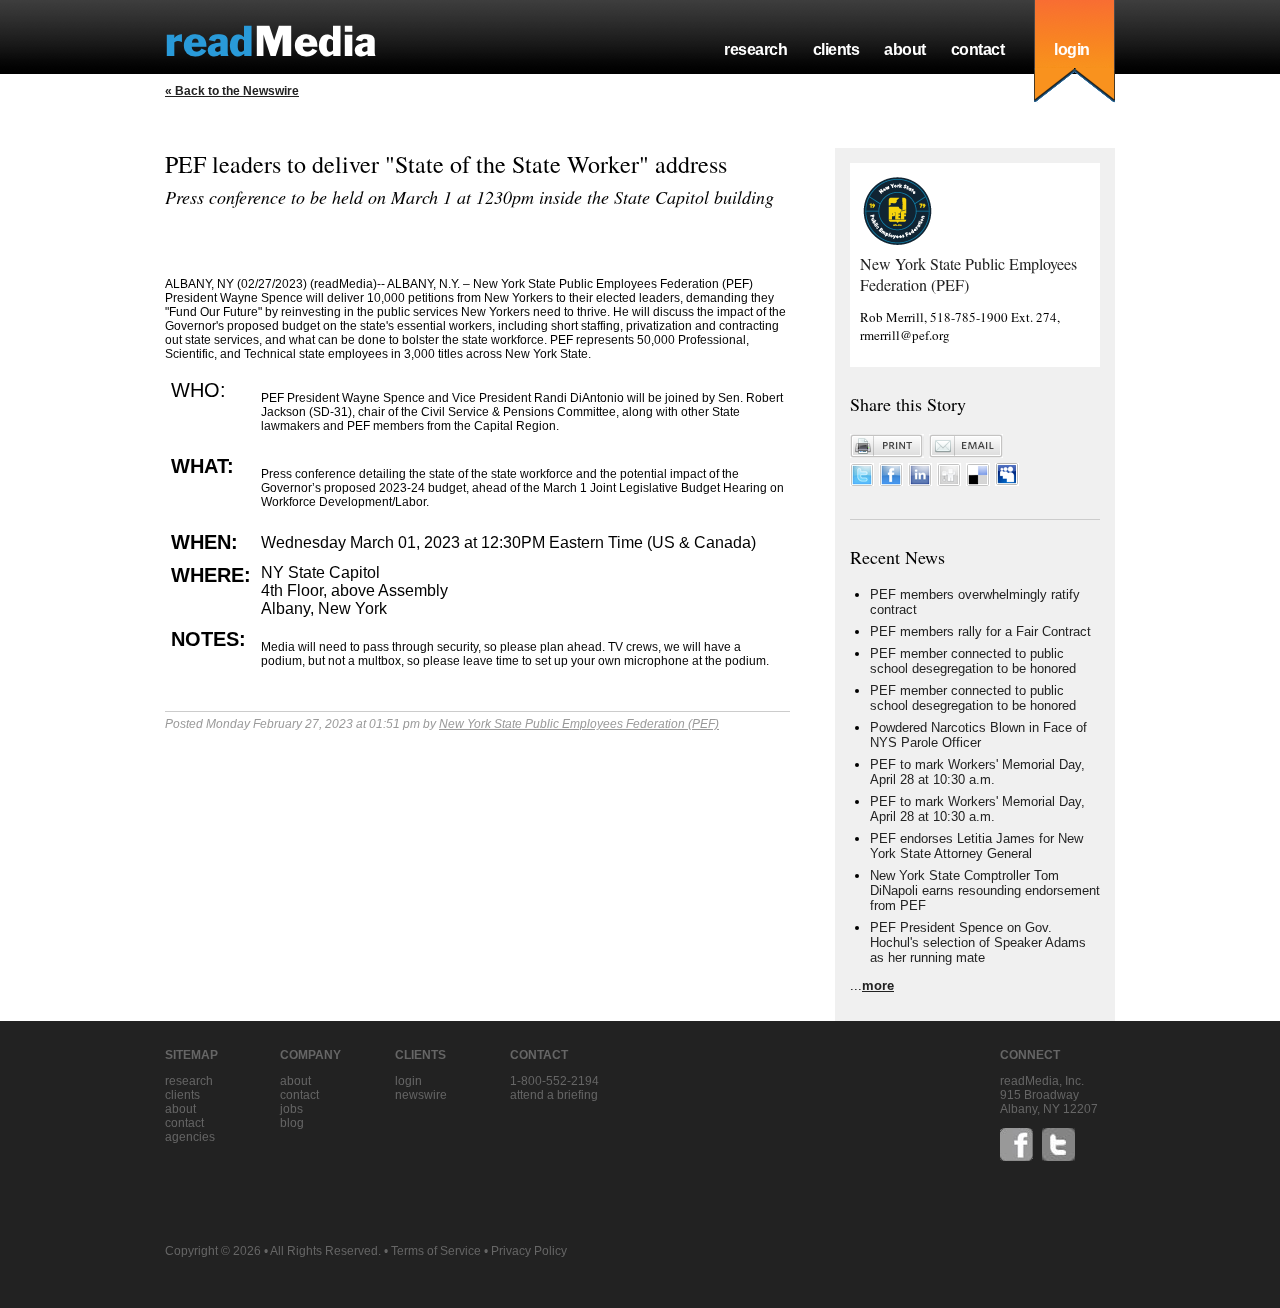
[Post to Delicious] (978, 481)
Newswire (421, 1095)
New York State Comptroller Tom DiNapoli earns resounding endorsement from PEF (985, 890)
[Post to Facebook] (891, 481)
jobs (291, 1109)
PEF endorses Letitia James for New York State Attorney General (976, 846)
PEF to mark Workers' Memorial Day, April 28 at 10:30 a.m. (977, 772)
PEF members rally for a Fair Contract (980, 631)
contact (978, 49)
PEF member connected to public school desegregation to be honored (973, 661)
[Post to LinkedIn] (920, 481)
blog (292, 1123)
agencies (190, 1137)
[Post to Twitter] (862, 481)
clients (836, 49)
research (755, 49)
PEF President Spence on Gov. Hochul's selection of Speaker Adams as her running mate (978, 942)
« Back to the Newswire (232, 91)
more (878, 985)
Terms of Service (436, 1251)
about (905, 49)
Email (966, 446)
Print (887, 446)
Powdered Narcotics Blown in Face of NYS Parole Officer (978, 735)
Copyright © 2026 (213, 1251)
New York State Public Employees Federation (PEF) (579, 724)
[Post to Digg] (949, 481)
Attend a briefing (554, 1095)
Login (408, 1081)
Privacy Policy (529, 1251)
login (1072, 49)
